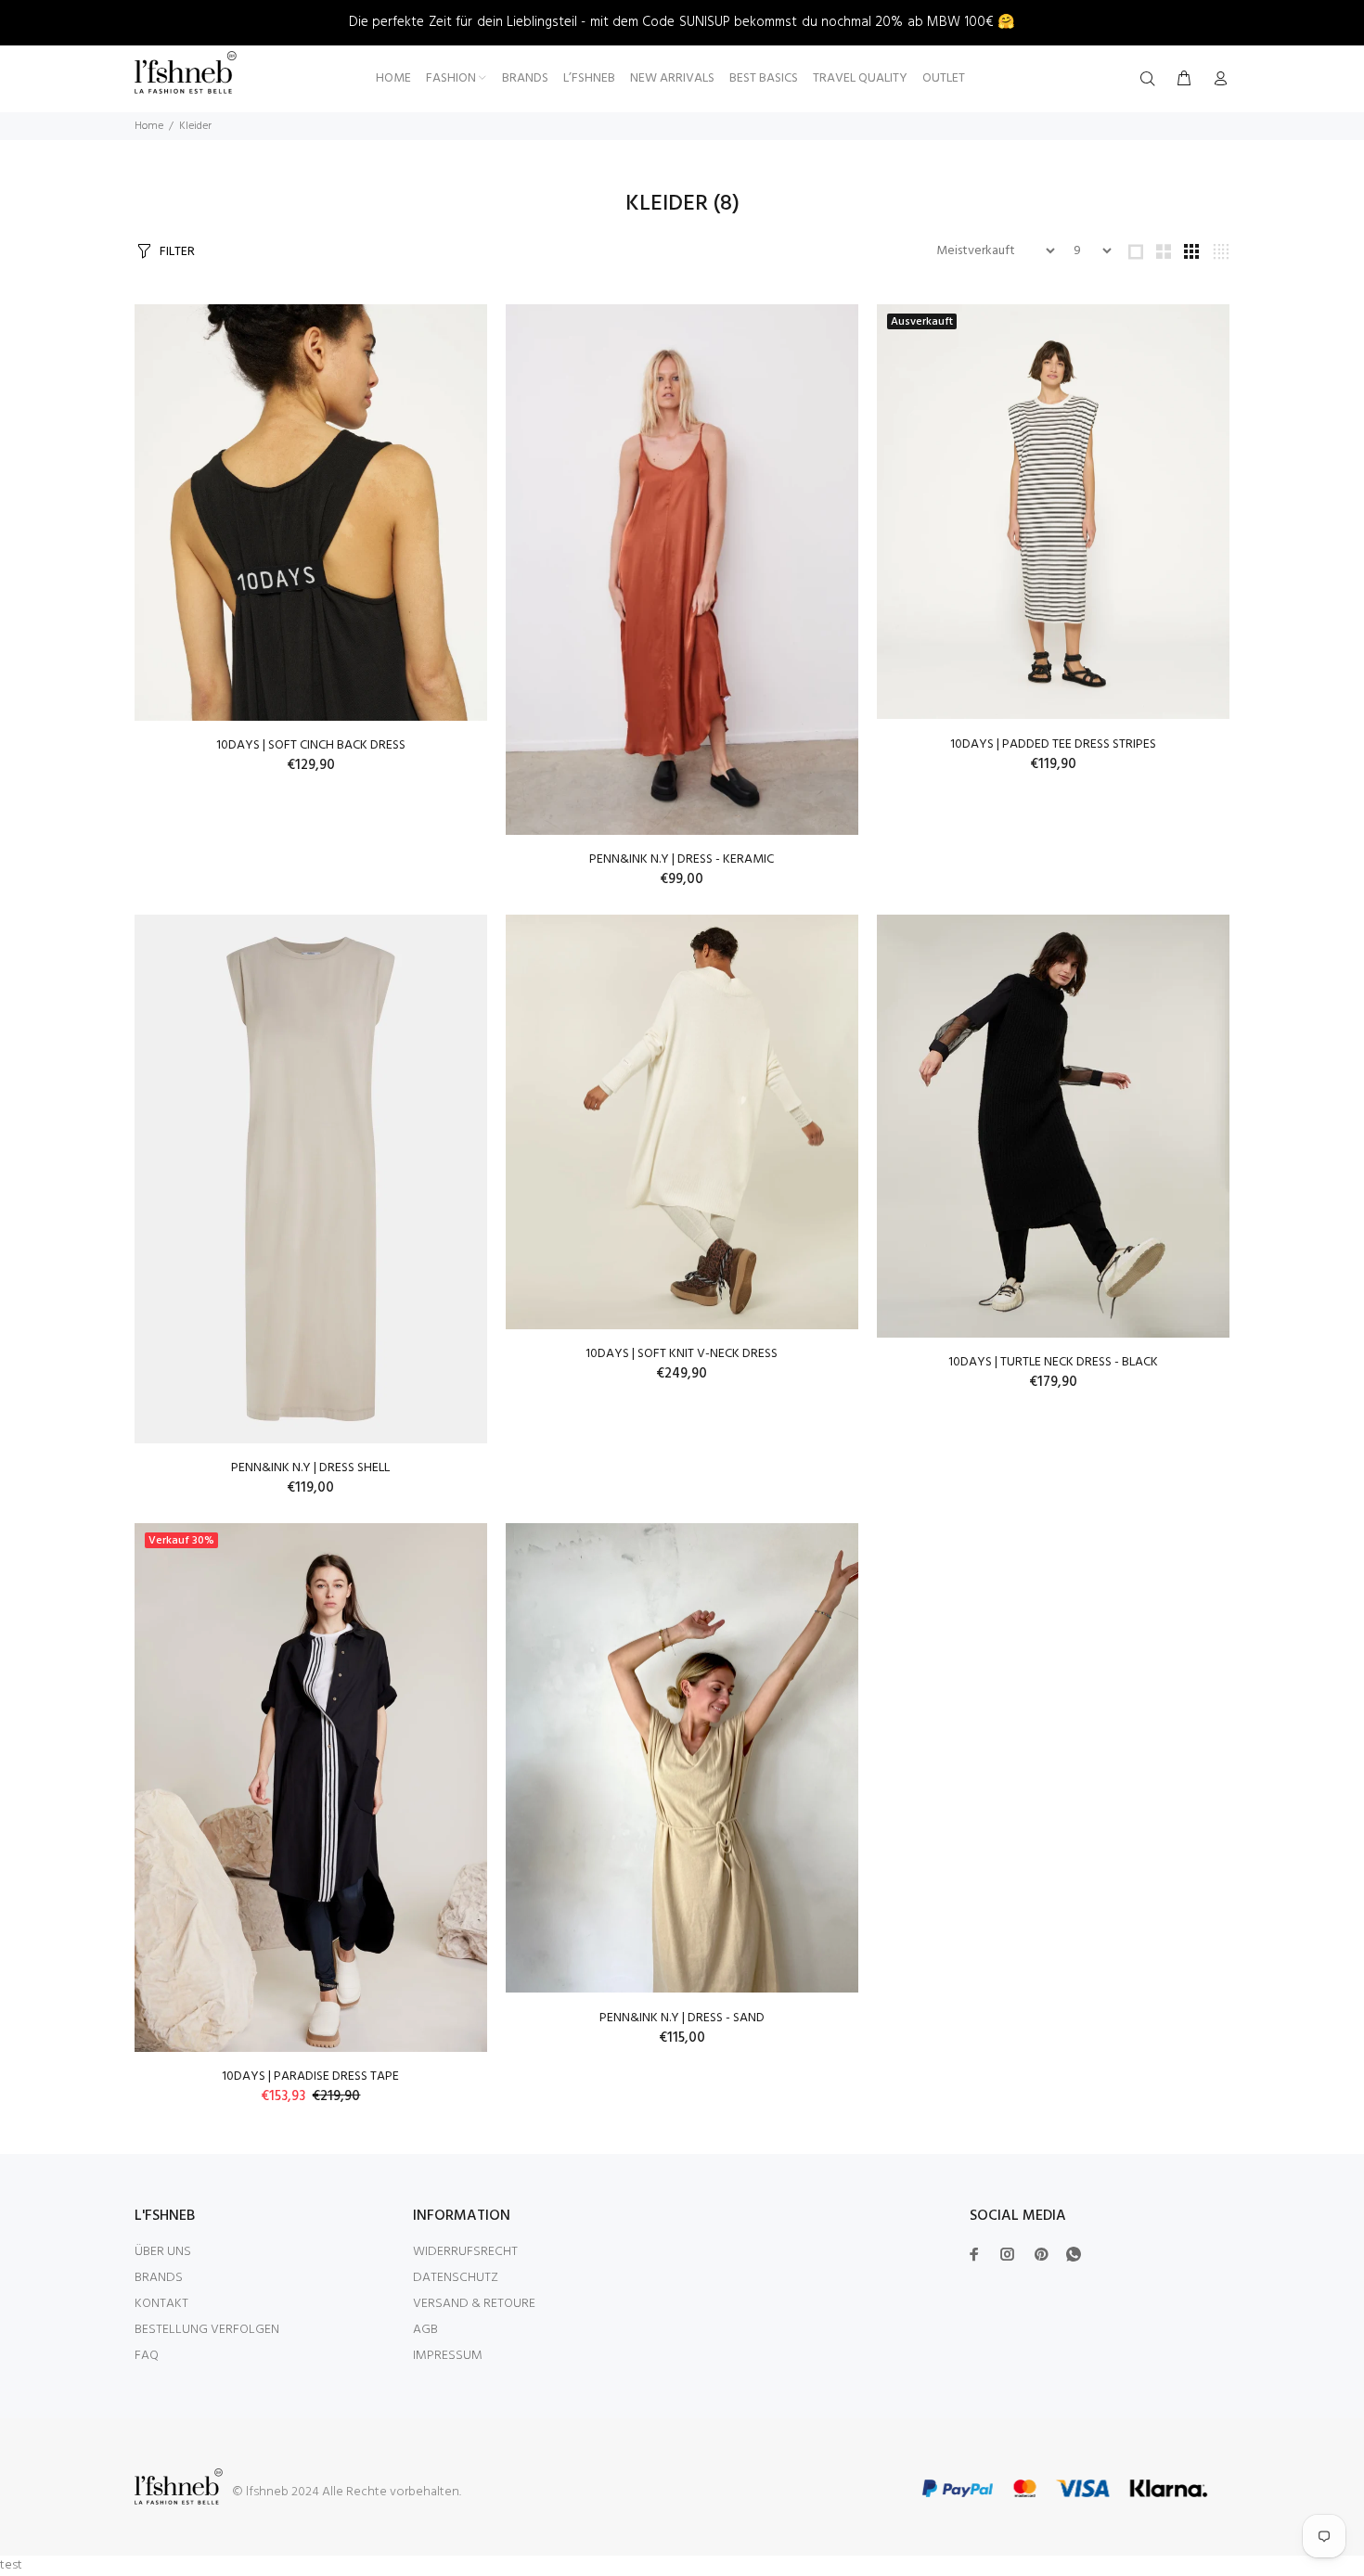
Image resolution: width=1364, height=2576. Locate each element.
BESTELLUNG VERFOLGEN (207, 2330)
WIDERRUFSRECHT (465, 2252)
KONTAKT (161, 2304)
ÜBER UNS (163, 2252)
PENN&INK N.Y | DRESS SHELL (310, 1468)
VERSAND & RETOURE (474, 2304)
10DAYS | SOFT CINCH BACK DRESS (311, 745)
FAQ (147, 2356)
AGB (425, 2330)
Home (149, 126)
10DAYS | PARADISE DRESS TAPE (310, 2076)
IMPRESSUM (448, 2356)
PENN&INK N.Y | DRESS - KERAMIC (682, 859)
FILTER (177, 252)
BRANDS (159, 2278)
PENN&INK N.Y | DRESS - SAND (682, 2018)
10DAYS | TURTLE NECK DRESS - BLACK (1053, 1362)
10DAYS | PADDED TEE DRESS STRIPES (1053, 744)
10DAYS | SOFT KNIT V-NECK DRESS (682, 1354)
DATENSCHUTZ (456, 2278)
